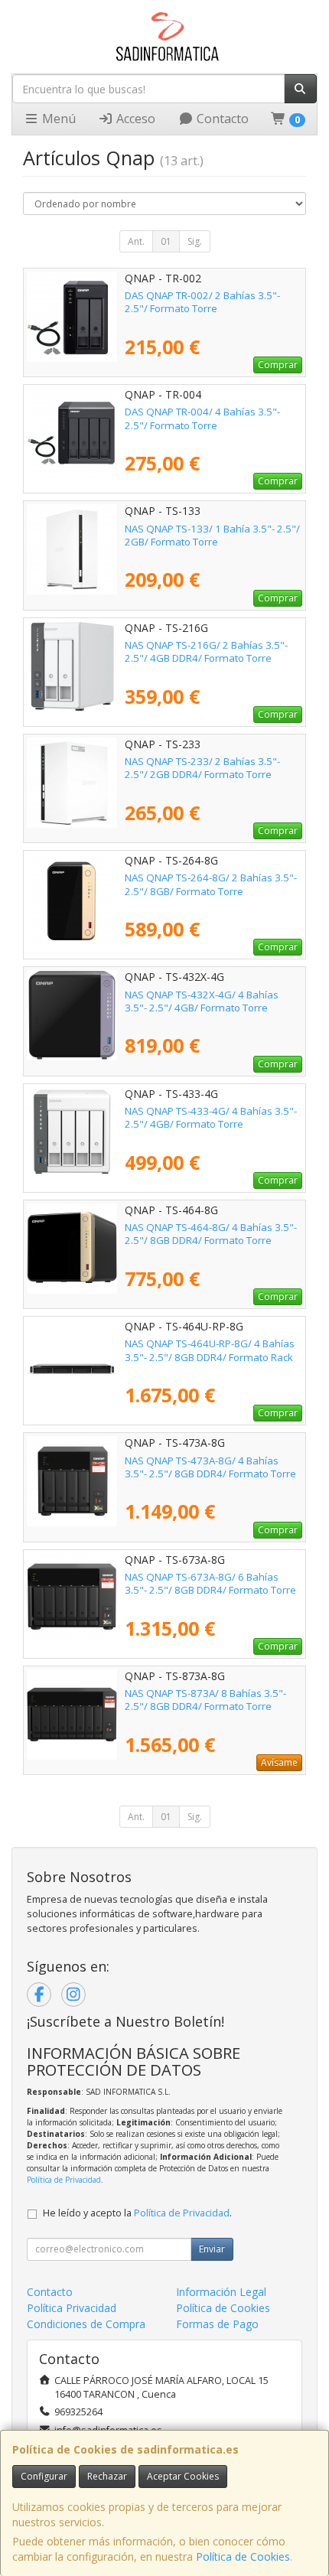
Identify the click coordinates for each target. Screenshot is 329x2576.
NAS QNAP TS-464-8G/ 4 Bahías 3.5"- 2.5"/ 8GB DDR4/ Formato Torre (211, 1234)
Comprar (278, 365)
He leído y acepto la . (137, 2213)
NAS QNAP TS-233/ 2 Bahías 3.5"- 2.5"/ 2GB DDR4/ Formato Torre (202, 768)
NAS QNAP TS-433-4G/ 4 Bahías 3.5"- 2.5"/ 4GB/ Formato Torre (211, 1117)
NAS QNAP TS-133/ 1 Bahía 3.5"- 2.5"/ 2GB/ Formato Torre (212, 535)
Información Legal (221, 2292)
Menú (57, 119)
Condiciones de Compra (86, 2324)
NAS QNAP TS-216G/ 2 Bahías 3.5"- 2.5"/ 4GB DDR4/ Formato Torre (206, 651)
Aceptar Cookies (183, 2476)
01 (166, 241)
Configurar (44, 2476)
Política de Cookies (243, 2556)
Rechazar (107, 2476)
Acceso (134, 119)
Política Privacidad (72, 2308)
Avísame (279, 1762)
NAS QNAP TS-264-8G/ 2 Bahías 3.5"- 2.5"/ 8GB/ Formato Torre (211, 884)
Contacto (221, 119)
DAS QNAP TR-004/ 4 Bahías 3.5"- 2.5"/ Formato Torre (202, 418)
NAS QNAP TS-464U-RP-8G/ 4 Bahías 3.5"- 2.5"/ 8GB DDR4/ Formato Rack (210, 1350)
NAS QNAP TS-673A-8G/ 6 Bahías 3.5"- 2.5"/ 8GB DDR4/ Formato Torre (210, 1583)
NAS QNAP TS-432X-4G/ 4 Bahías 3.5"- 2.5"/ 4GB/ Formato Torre (202, 1001)
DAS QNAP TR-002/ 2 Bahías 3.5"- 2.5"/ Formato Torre (202, 302)
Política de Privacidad (64, 2180)
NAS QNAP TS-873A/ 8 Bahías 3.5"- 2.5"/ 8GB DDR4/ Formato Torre (205, 1700)
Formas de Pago (217, 2324)
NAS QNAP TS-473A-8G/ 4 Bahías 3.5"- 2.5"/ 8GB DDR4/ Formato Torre (210, 1467)
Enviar (212, 2249)
